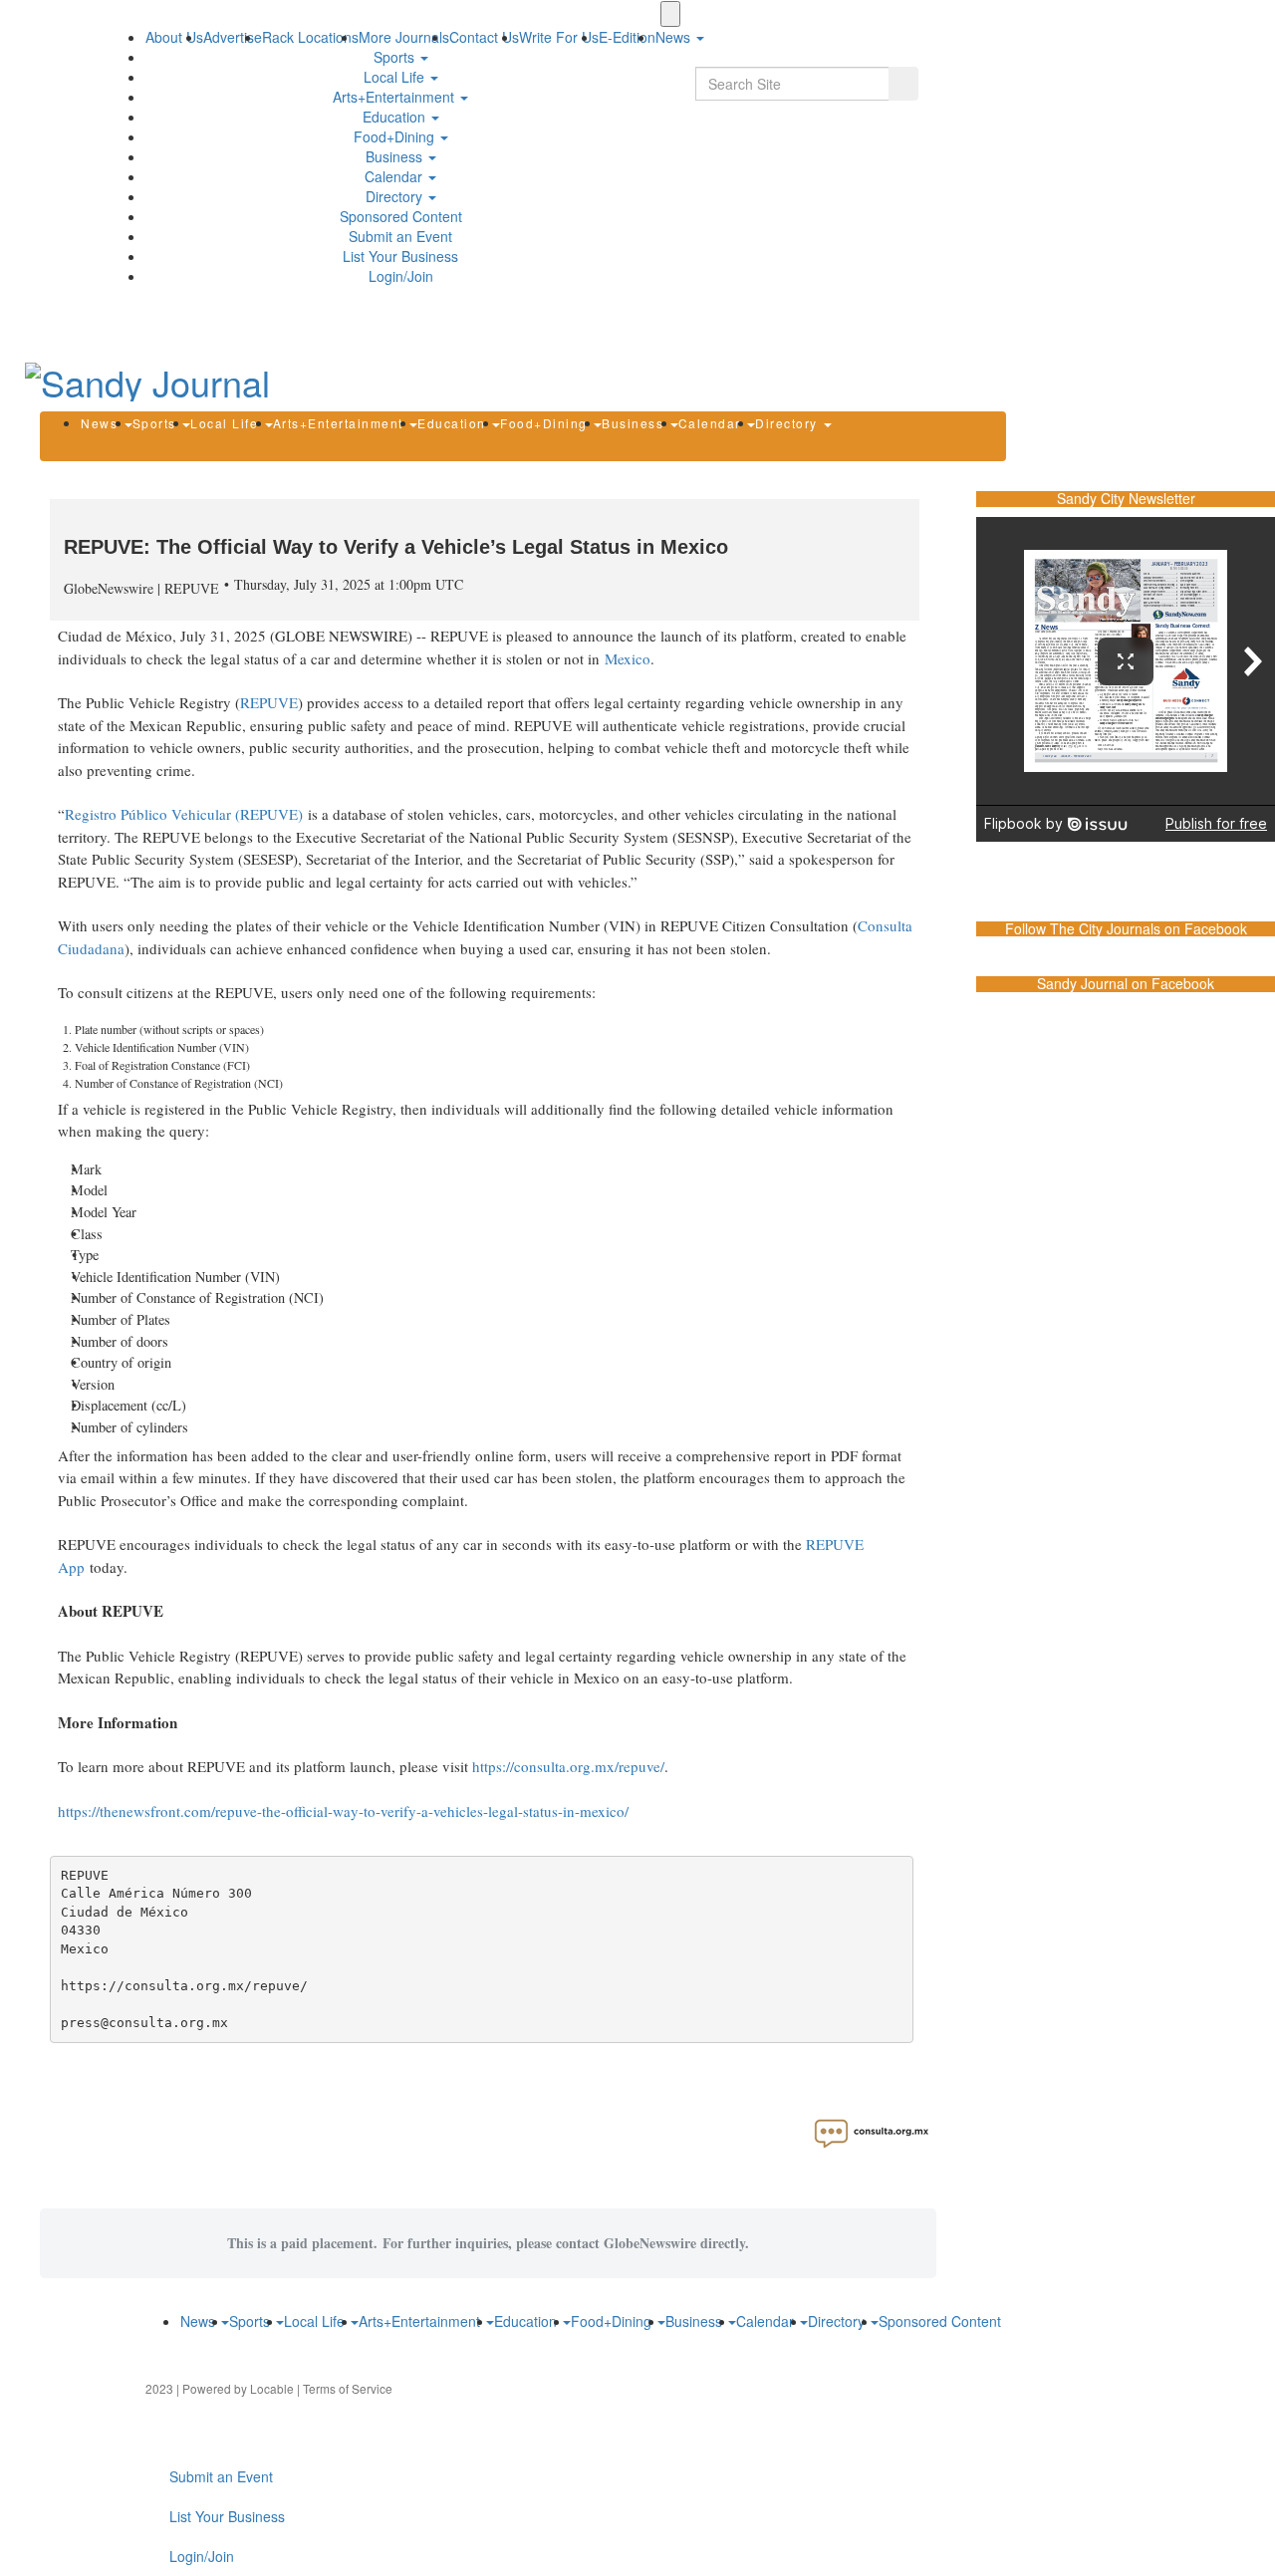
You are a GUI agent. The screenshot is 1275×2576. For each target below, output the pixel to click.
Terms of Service (348, 2388)
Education (396, 117)
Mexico (628, 658)
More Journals (404, 37)
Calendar (395, 176)
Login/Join (401, 276)
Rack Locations (310, 37)
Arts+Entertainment (395, 97)
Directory (396, 196)
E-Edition (627, 37)
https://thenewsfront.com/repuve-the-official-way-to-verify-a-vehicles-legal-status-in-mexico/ (343, 1811)
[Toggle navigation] (670, 14)
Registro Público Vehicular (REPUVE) (184, 814)
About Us (174, 37)
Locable (272, 2388)
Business (396, 156)
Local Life (396, 77)
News (102, 423)
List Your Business (400, 256)
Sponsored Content (401, 216)
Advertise (233, 37)
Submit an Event (400, 236)
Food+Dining (396, 136)
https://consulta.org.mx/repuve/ (568, 1766)
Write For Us (559, 37)
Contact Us (484, 37)
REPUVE (269, 702)
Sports (396, 57)
